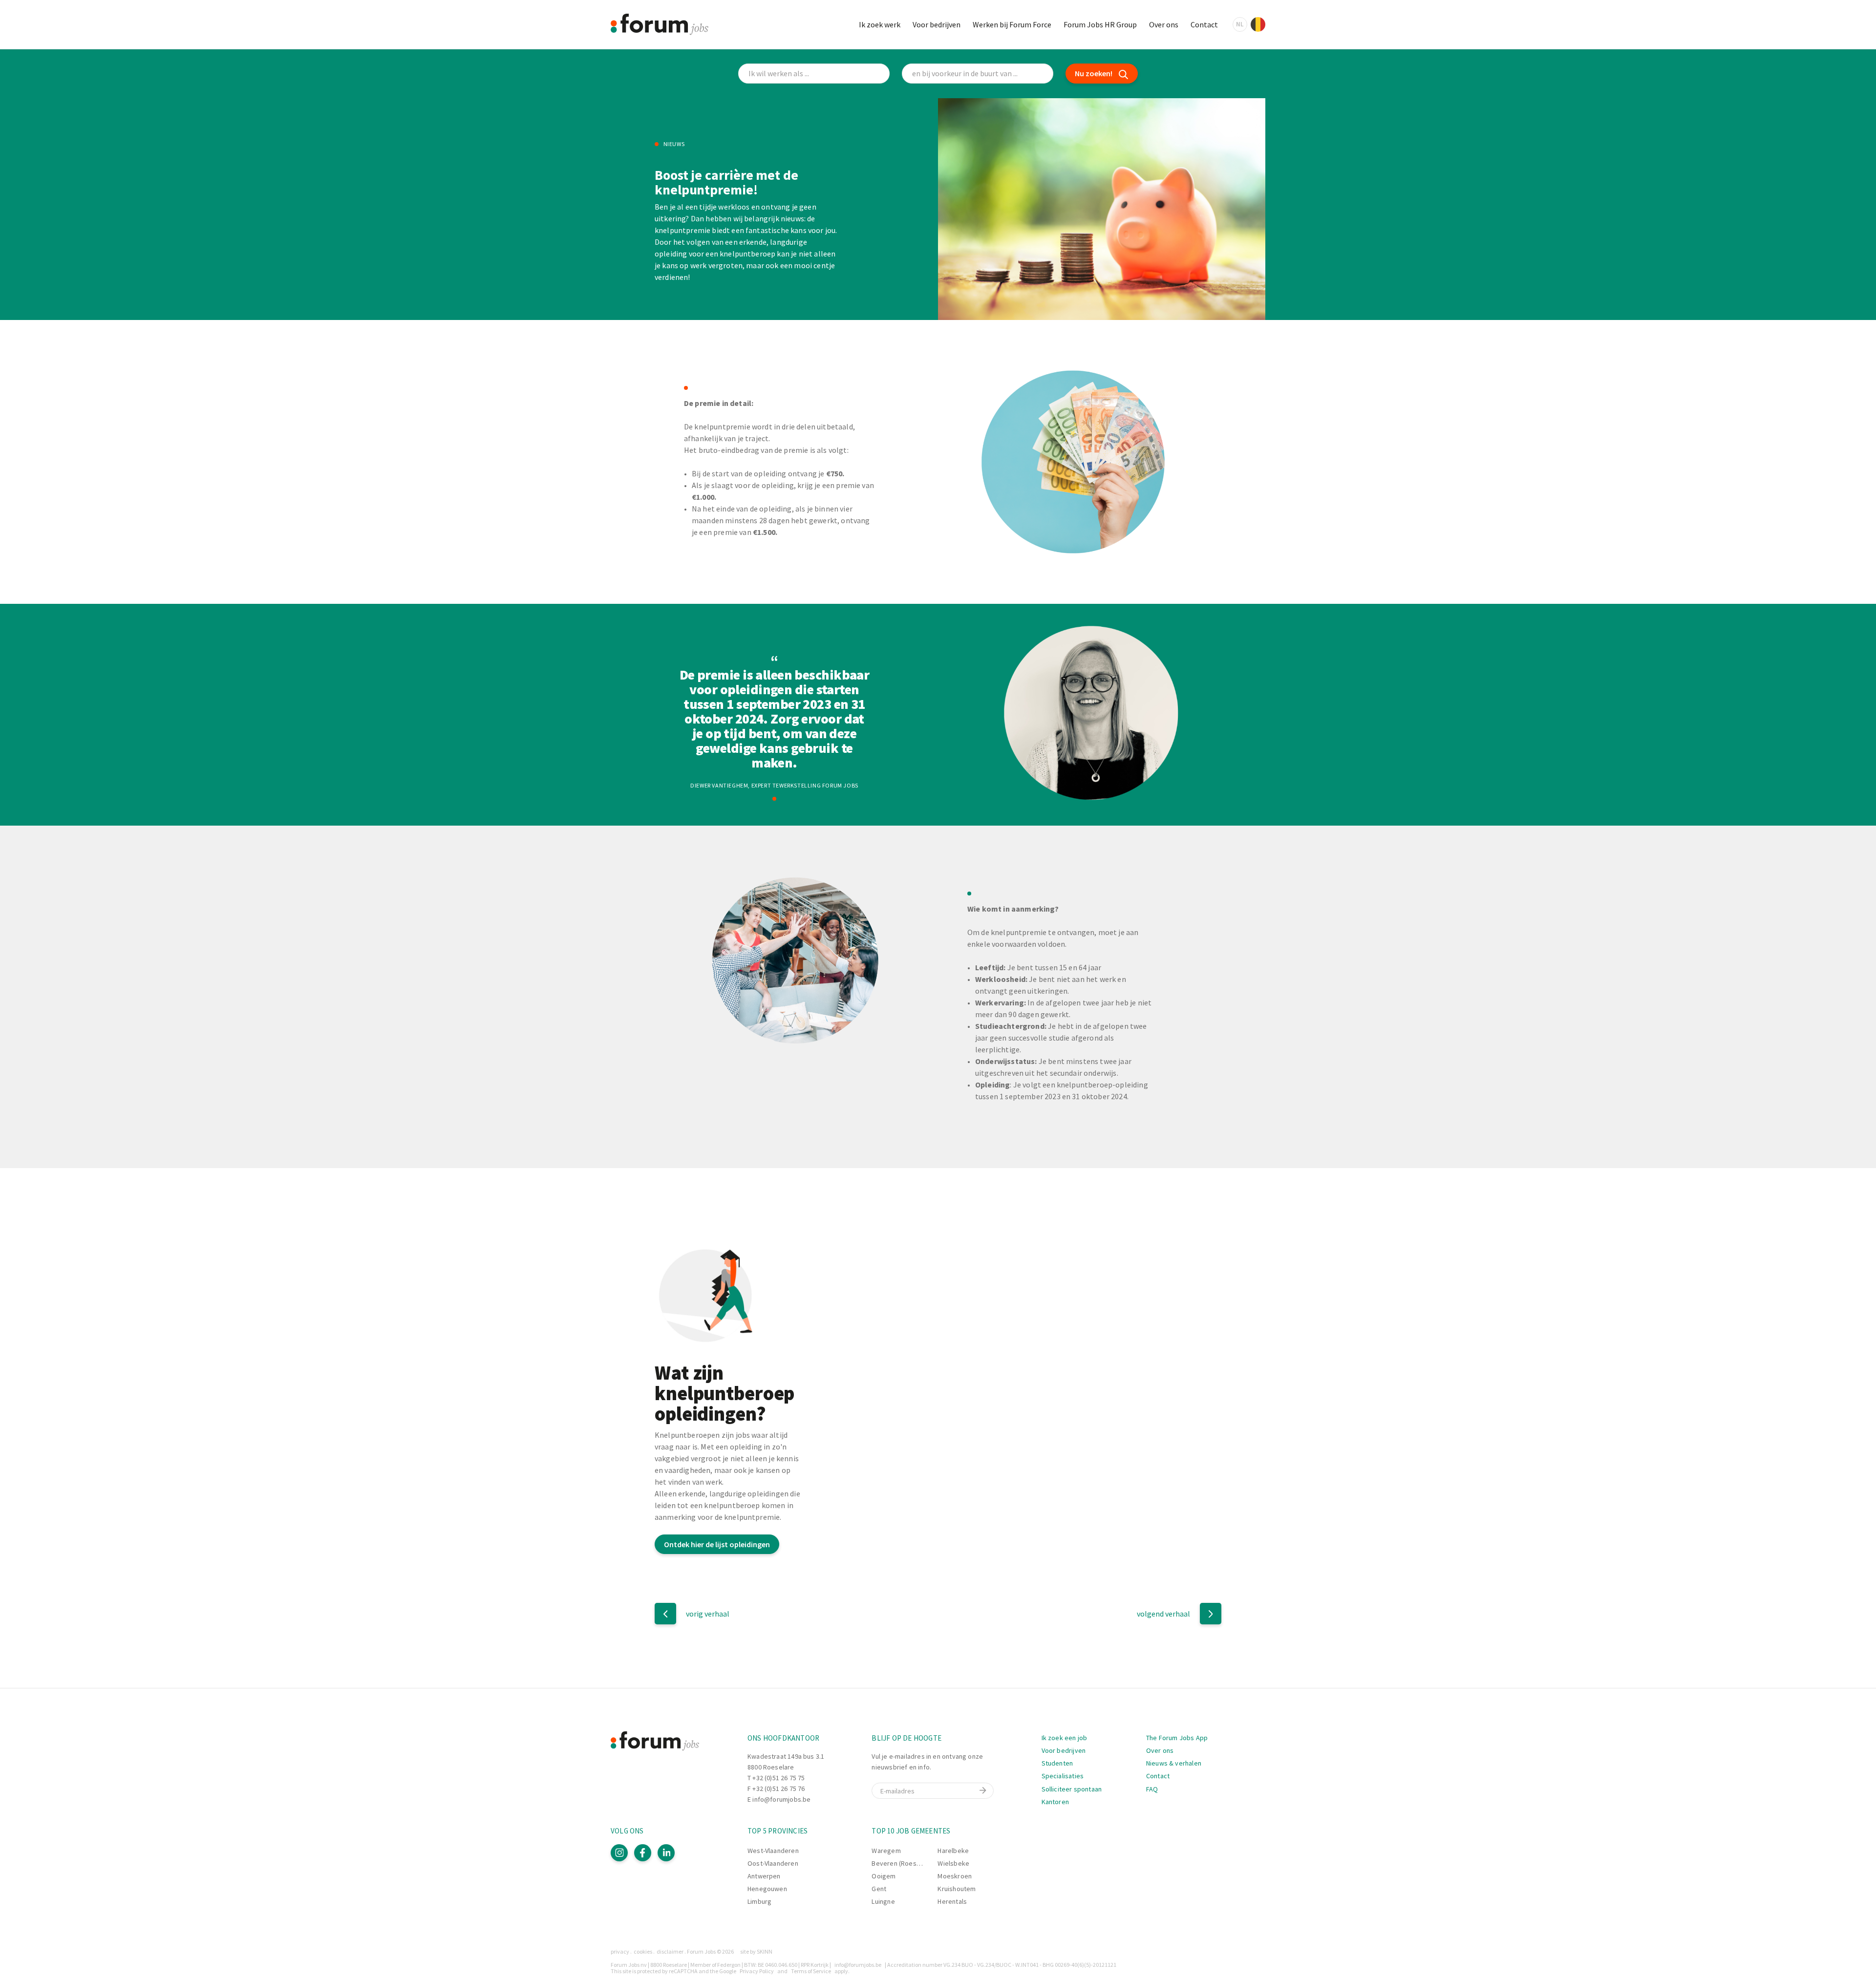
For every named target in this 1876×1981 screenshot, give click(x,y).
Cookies (643, 1951)
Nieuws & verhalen (1174, 1763)
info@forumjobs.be (781, 1799)
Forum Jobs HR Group (1100, 24)
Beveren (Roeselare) (903, 1863)
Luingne (883, 1901)
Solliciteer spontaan (1072, 1789)
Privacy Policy (757, 1971)
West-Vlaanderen (773, 1851)
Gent (879, 1889)
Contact (1204, 24)
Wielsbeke (953, 1863)
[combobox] (978, 74)
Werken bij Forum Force (1012, 24)
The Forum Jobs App (1177, 1738)
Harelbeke (953, 1851)
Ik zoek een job (1065, 1738)
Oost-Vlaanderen (773, 1863)
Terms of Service (811, 1971)
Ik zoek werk (880, 24)
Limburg (759, 1901)
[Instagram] (619, 1853)
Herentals (952, 1901)
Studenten (1057, 1763)
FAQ (1152, 1789)
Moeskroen (955, 1876)
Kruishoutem (957, 1889)
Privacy (620, 1951)
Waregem (886, 1851)
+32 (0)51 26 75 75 (778, 1778)
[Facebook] (643, 1853)
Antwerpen (764, 1876)
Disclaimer (670, 1951)
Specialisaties (1063, 1776)
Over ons (1164, 24)
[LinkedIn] (666, 1853)
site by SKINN (756, 1951)
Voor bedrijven (937, 24)
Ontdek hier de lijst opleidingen (717, 1544)
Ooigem (884, 1876)
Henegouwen (767, 1889)
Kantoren (1055, 1802)
